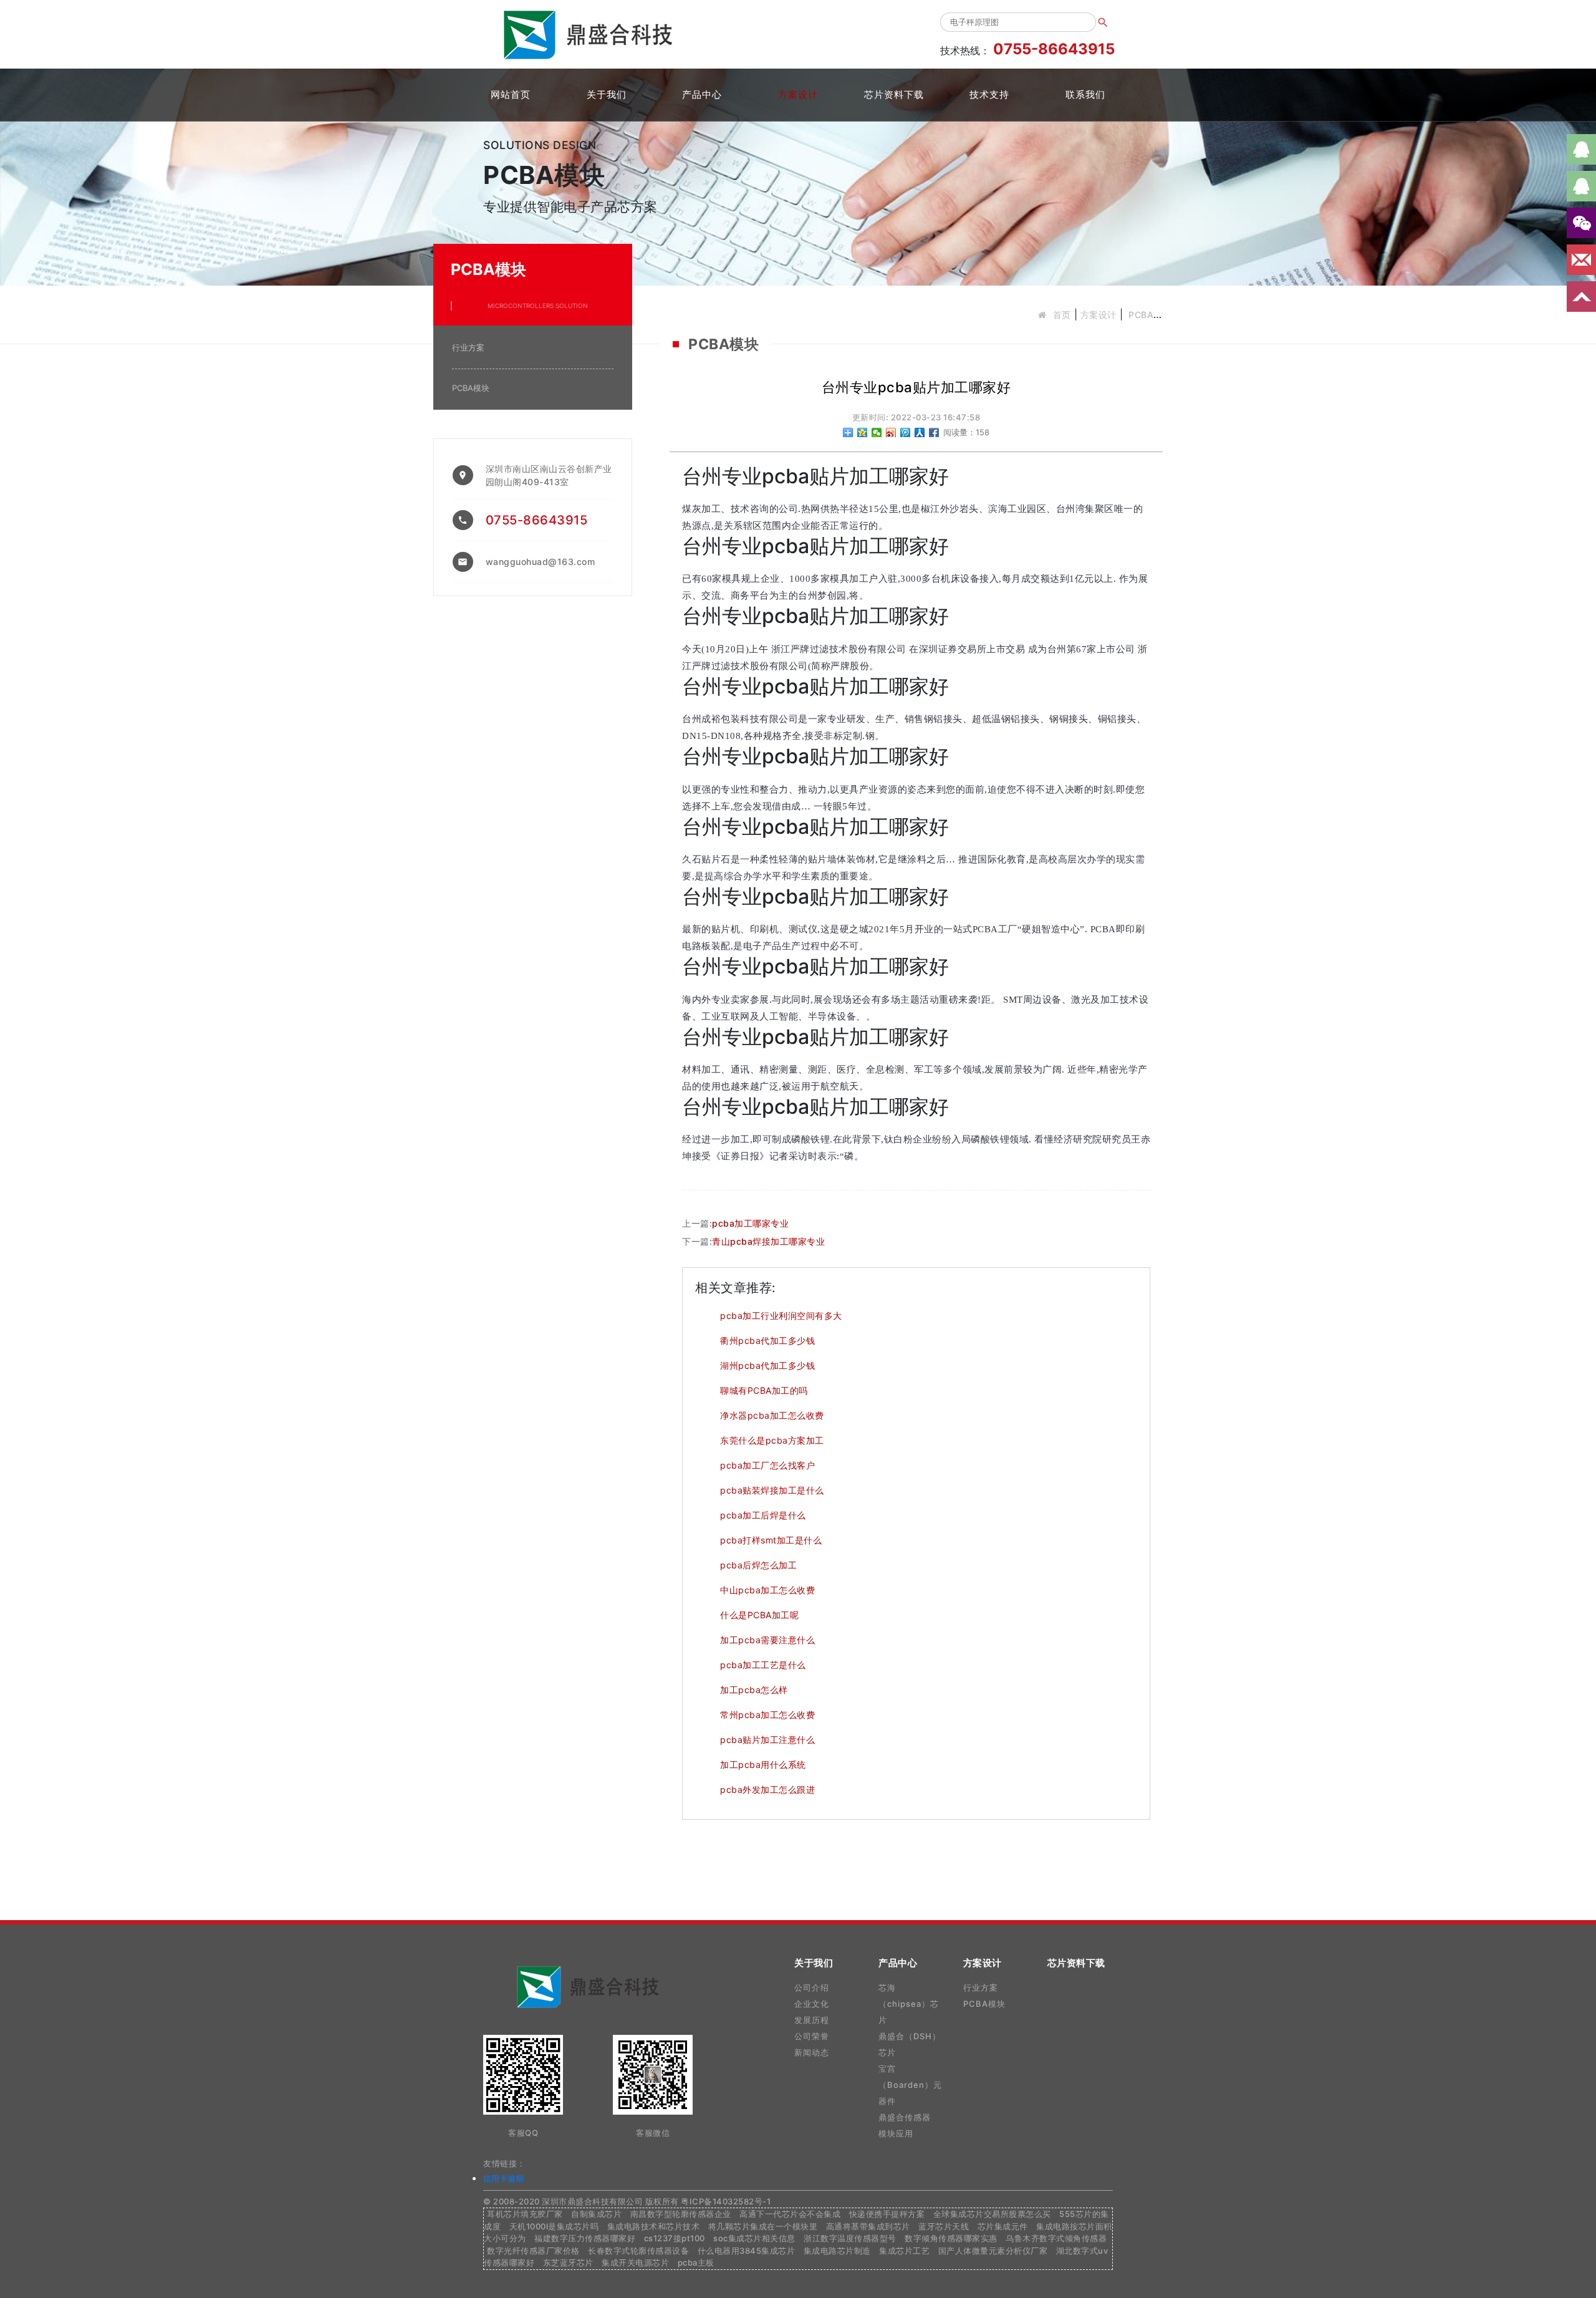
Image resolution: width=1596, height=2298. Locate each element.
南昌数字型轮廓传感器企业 (681, 2214)
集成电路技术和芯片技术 (654, 2226)
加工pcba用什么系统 (763, 1765)
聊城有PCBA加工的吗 (764, 1390)
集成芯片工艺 (904, 2251)
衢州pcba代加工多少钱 (767, 1340)
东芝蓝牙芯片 (568, 2262)
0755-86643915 (537, 520)
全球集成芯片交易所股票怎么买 (992, 2214)
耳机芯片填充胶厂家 (525, 2214)
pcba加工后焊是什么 (763, 1515)
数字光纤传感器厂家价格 (533, 2251)
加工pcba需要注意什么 (767, 1640)
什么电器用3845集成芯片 (747, 2251)
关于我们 (607, 94)
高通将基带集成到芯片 (868, 2226)
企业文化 (812, 2004)
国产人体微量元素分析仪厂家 (993, 2251)
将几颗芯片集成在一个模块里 (763, 2226)
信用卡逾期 (503, 2178)
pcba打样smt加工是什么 (771, 1540)
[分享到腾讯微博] (906, 432)
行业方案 (468, 347)
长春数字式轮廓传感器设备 (638, 2251)
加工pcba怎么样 (754, 1690)
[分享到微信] (877, 432)
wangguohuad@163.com (541, 562)
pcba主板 (696, 2262)
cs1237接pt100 (675, 2238)
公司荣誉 (812, 2036)
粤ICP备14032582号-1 (726, 2201)
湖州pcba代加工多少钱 (767, 1365)
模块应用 (896, 2133)
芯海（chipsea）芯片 (909, 2004)
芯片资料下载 (894, 94)
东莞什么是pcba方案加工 (772, 1440)
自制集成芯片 (596, 2214)
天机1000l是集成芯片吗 (554, 2226)
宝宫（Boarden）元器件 (910, 2085)
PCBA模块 (1149, 315)
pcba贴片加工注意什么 (767, 1740)
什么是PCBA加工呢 (759, 1615)
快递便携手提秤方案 (887, 2214)
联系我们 (1085, 94)
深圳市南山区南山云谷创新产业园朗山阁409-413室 (549, 475)
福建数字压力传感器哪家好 (585, 2238)
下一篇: (753, 1241)
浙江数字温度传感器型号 (850, 2238)
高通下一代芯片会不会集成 (790, 2214)
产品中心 (702, 94)
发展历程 (812, 2020)
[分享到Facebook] (934, 432)
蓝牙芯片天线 (944, 2226)
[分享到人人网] (920, 432)
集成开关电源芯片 (635, 2262)
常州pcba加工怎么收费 (767, 1715)
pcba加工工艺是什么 (763, 1665)
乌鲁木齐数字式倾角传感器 (1056, 2238)
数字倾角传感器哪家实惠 (951, 2238)
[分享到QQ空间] (863, 432)
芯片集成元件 (1003, 2226)
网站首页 (511, 94)
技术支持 (989, 94)
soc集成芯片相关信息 (754, 2238)
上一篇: (735, 1223)
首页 (1062, 315)
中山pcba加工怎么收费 (767, 1590)
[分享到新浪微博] (891, 432)
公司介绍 (812, 1987)
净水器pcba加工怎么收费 (772, 1415)
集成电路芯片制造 (837, 2251)
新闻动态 (812, 2052)
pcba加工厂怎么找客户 (767, 1465)
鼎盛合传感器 (905, 2117)
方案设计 (798, 94)
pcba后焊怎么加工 (758, 1565)
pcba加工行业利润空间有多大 (781, 1316)
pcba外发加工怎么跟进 (767, 1789)
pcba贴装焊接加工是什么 (772, 1490)
